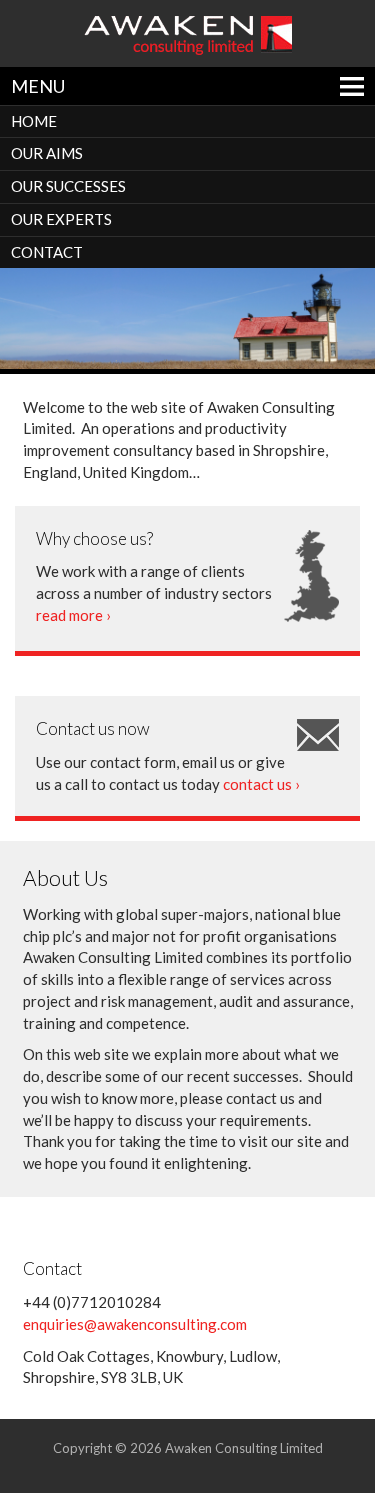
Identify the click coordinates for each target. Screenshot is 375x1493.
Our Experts (61, 219)
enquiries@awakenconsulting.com (135, 1324)
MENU (38, 86)
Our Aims (47, 153)
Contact (47, 252)
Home (34, 121)
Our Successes (68, 186)
